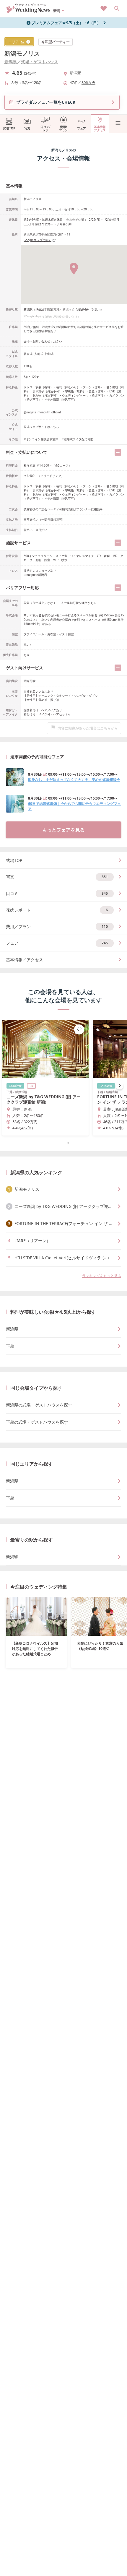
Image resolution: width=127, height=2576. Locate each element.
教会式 (28, 354)
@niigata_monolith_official (42, 412)
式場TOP (9, 128)
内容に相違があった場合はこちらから (88, 728)
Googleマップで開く (38, 240)
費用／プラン (57, 926)
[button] (63, 1143)
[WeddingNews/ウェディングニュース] (29, 10)
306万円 (88, 82)
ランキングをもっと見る (102, 1276)
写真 (27, 128)
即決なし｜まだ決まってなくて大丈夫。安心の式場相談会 (74, 780)
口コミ (57, 893)
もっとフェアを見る (63, 830)
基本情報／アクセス (25, 960)
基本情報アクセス (100, 128)
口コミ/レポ (45, 128)
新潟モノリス (22, 53)
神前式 (49, 354)
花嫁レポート (57, 910)
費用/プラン (63, 128)
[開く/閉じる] (118, 452)
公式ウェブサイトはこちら (41, 427)
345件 (30, 73)
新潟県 (11, 62)
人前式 (39, 354)
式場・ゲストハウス (40, 62)
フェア (82, 128)
